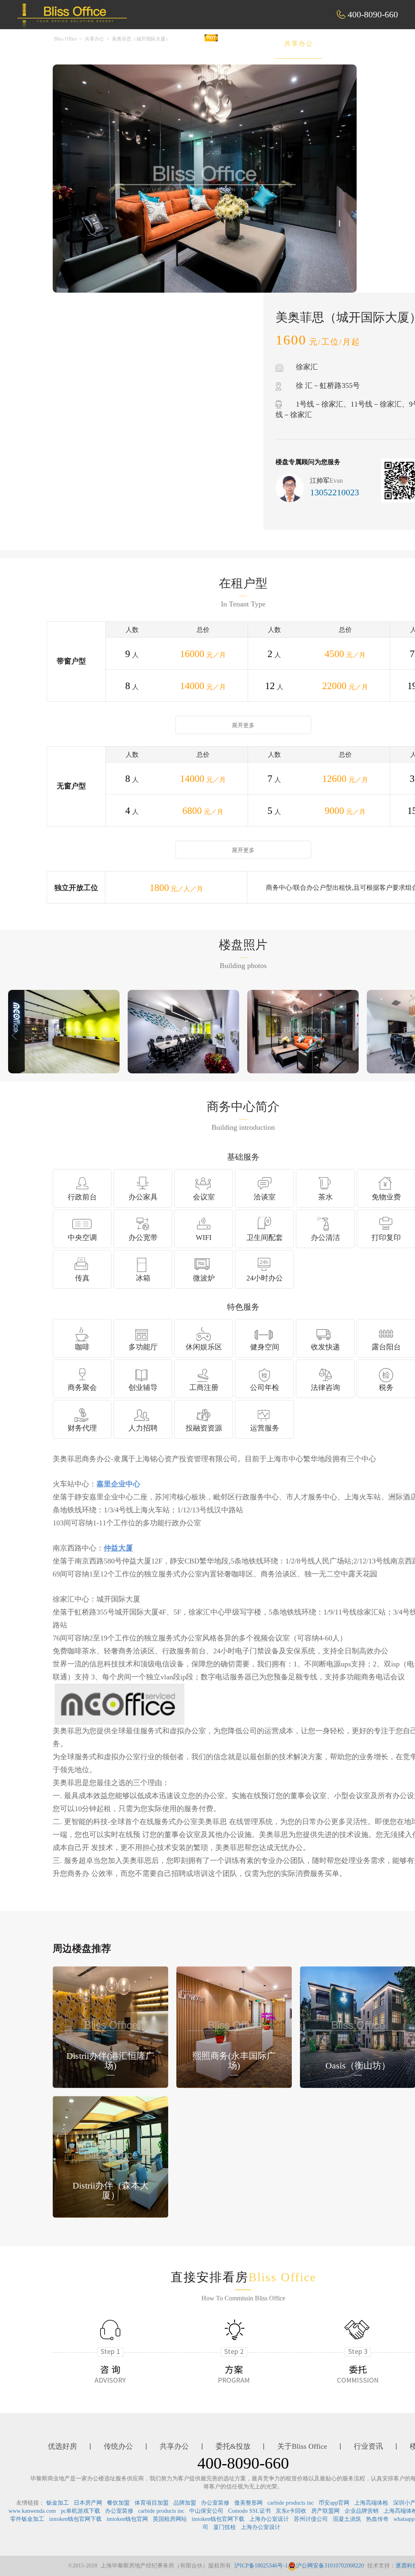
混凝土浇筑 (347, 2519)
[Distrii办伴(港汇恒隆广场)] (110, 2027)
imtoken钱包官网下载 (75, 2519)
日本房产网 (88, 2503)
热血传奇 (377, 2519)
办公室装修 (215, 2503)
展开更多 (243, 725)
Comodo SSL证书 (249, 2511)
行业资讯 (368, 2446)
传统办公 (244, 44)
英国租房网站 (170, 2519)
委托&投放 (357, 44)
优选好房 (188, 44)
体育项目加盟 (152, 2503)
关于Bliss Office (302, 2446)
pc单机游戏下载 (80, 2511)
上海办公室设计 (269, 2519)
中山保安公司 (206, 2511)
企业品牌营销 (362, 2511)
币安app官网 (334, 2503)
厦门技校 (225, 2527)
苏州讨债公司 (311, 2519)
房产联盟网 (325, 2511)
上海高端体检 (371, 2503)
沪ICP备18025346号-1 (261, 2566)
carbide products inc (291, 2503)
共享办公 (299, 44)
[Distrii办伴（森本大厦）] (110, 2156)
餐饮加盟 (118, 2503)
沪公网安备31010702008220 (330, 2566)
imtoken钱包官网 (127, 2519)
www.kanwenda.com (32, 2511)
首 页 (139, 44)
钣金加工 (58, 2503)
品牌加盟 (185, 2503)
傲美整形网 (248, 2503)
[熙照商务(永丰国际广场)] (234, 2027)
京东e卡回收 (291, 2511)
